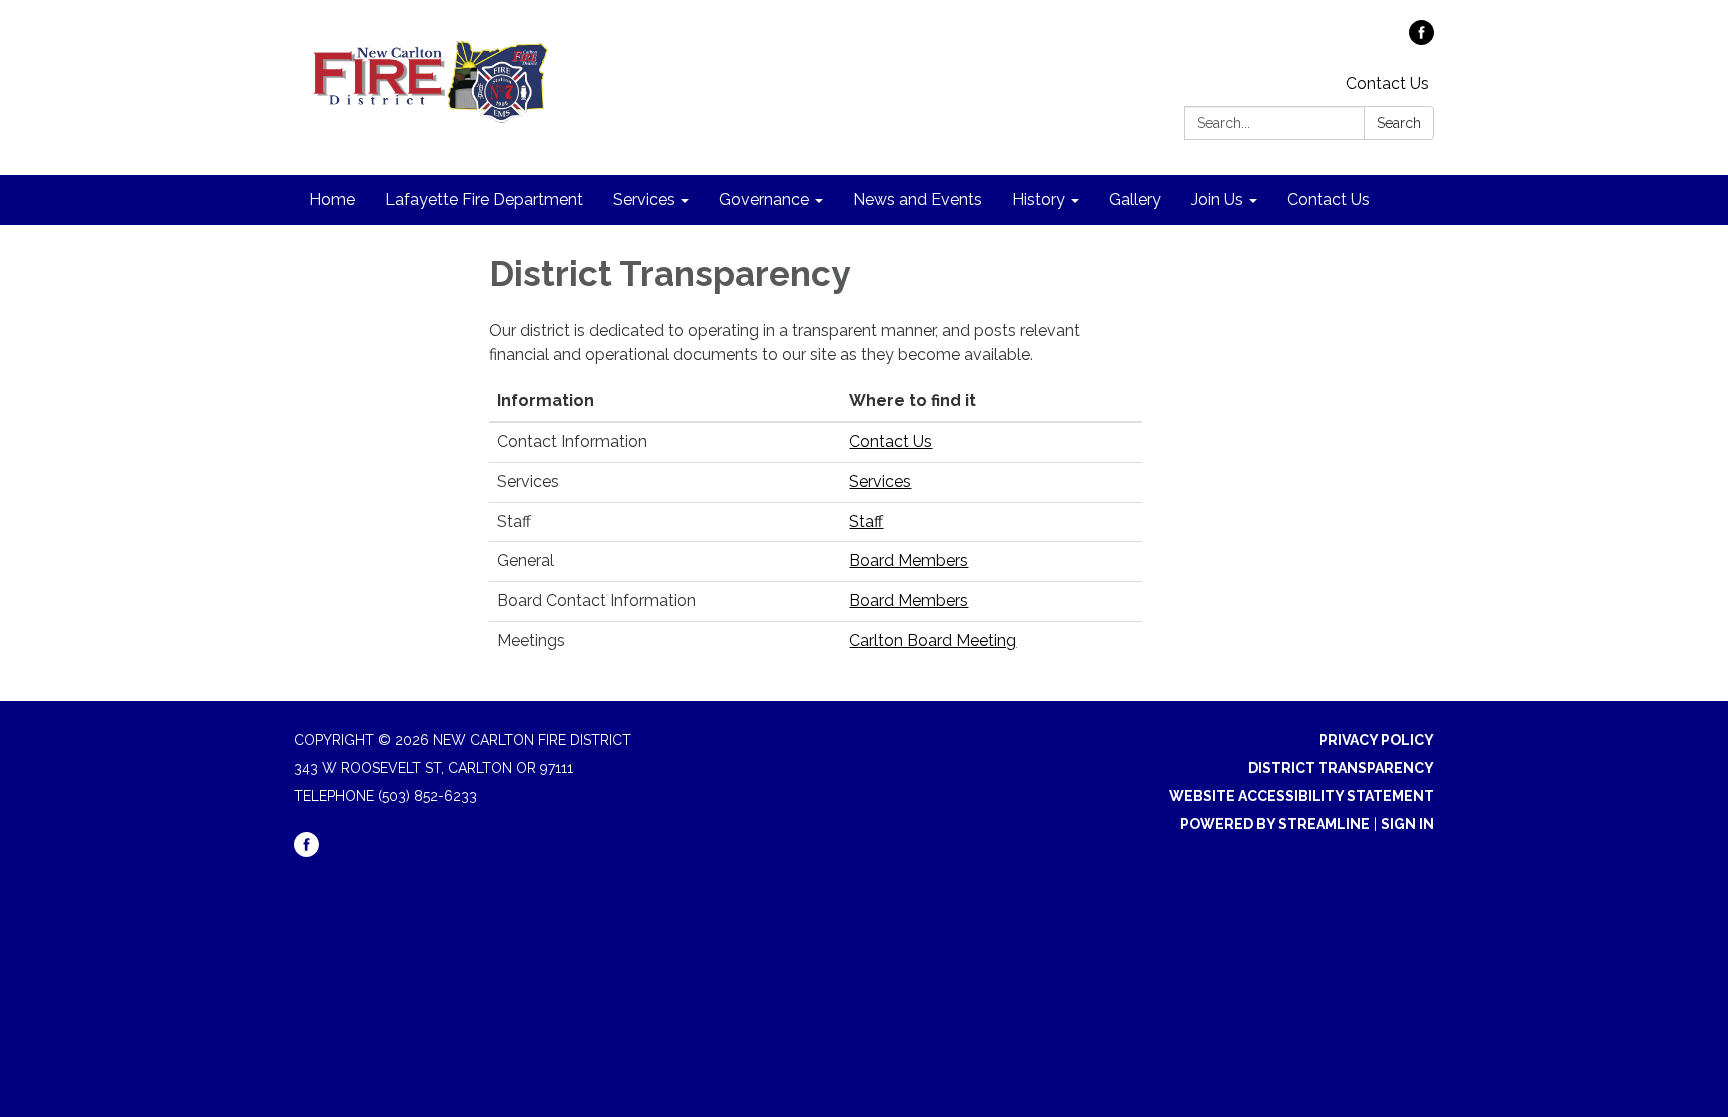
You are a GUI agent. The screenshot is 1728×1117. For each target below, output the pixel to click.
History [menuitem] (1038, 199)
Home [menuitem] (332, 199)
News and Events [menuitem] (917, 199)
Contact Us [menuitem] (1328, 199)
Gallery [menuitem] (1135, 199)
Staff (866, 521)
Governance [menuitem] (764, 199)
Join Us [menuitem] (1217, 199)
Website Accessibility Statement (1301, 796)
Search (1399, 123)
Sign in (1407, 824)
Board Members (908, 560)
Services (880, 481)
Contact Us (1387, 83)
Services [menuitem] (644, 199)
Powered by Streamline (1275, 824)
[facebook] (1421, 39)
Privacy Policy (1376, 740)
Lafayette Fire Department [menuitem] (484, 199)
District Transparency (1341, 768)
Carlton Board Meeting (932, 640)
